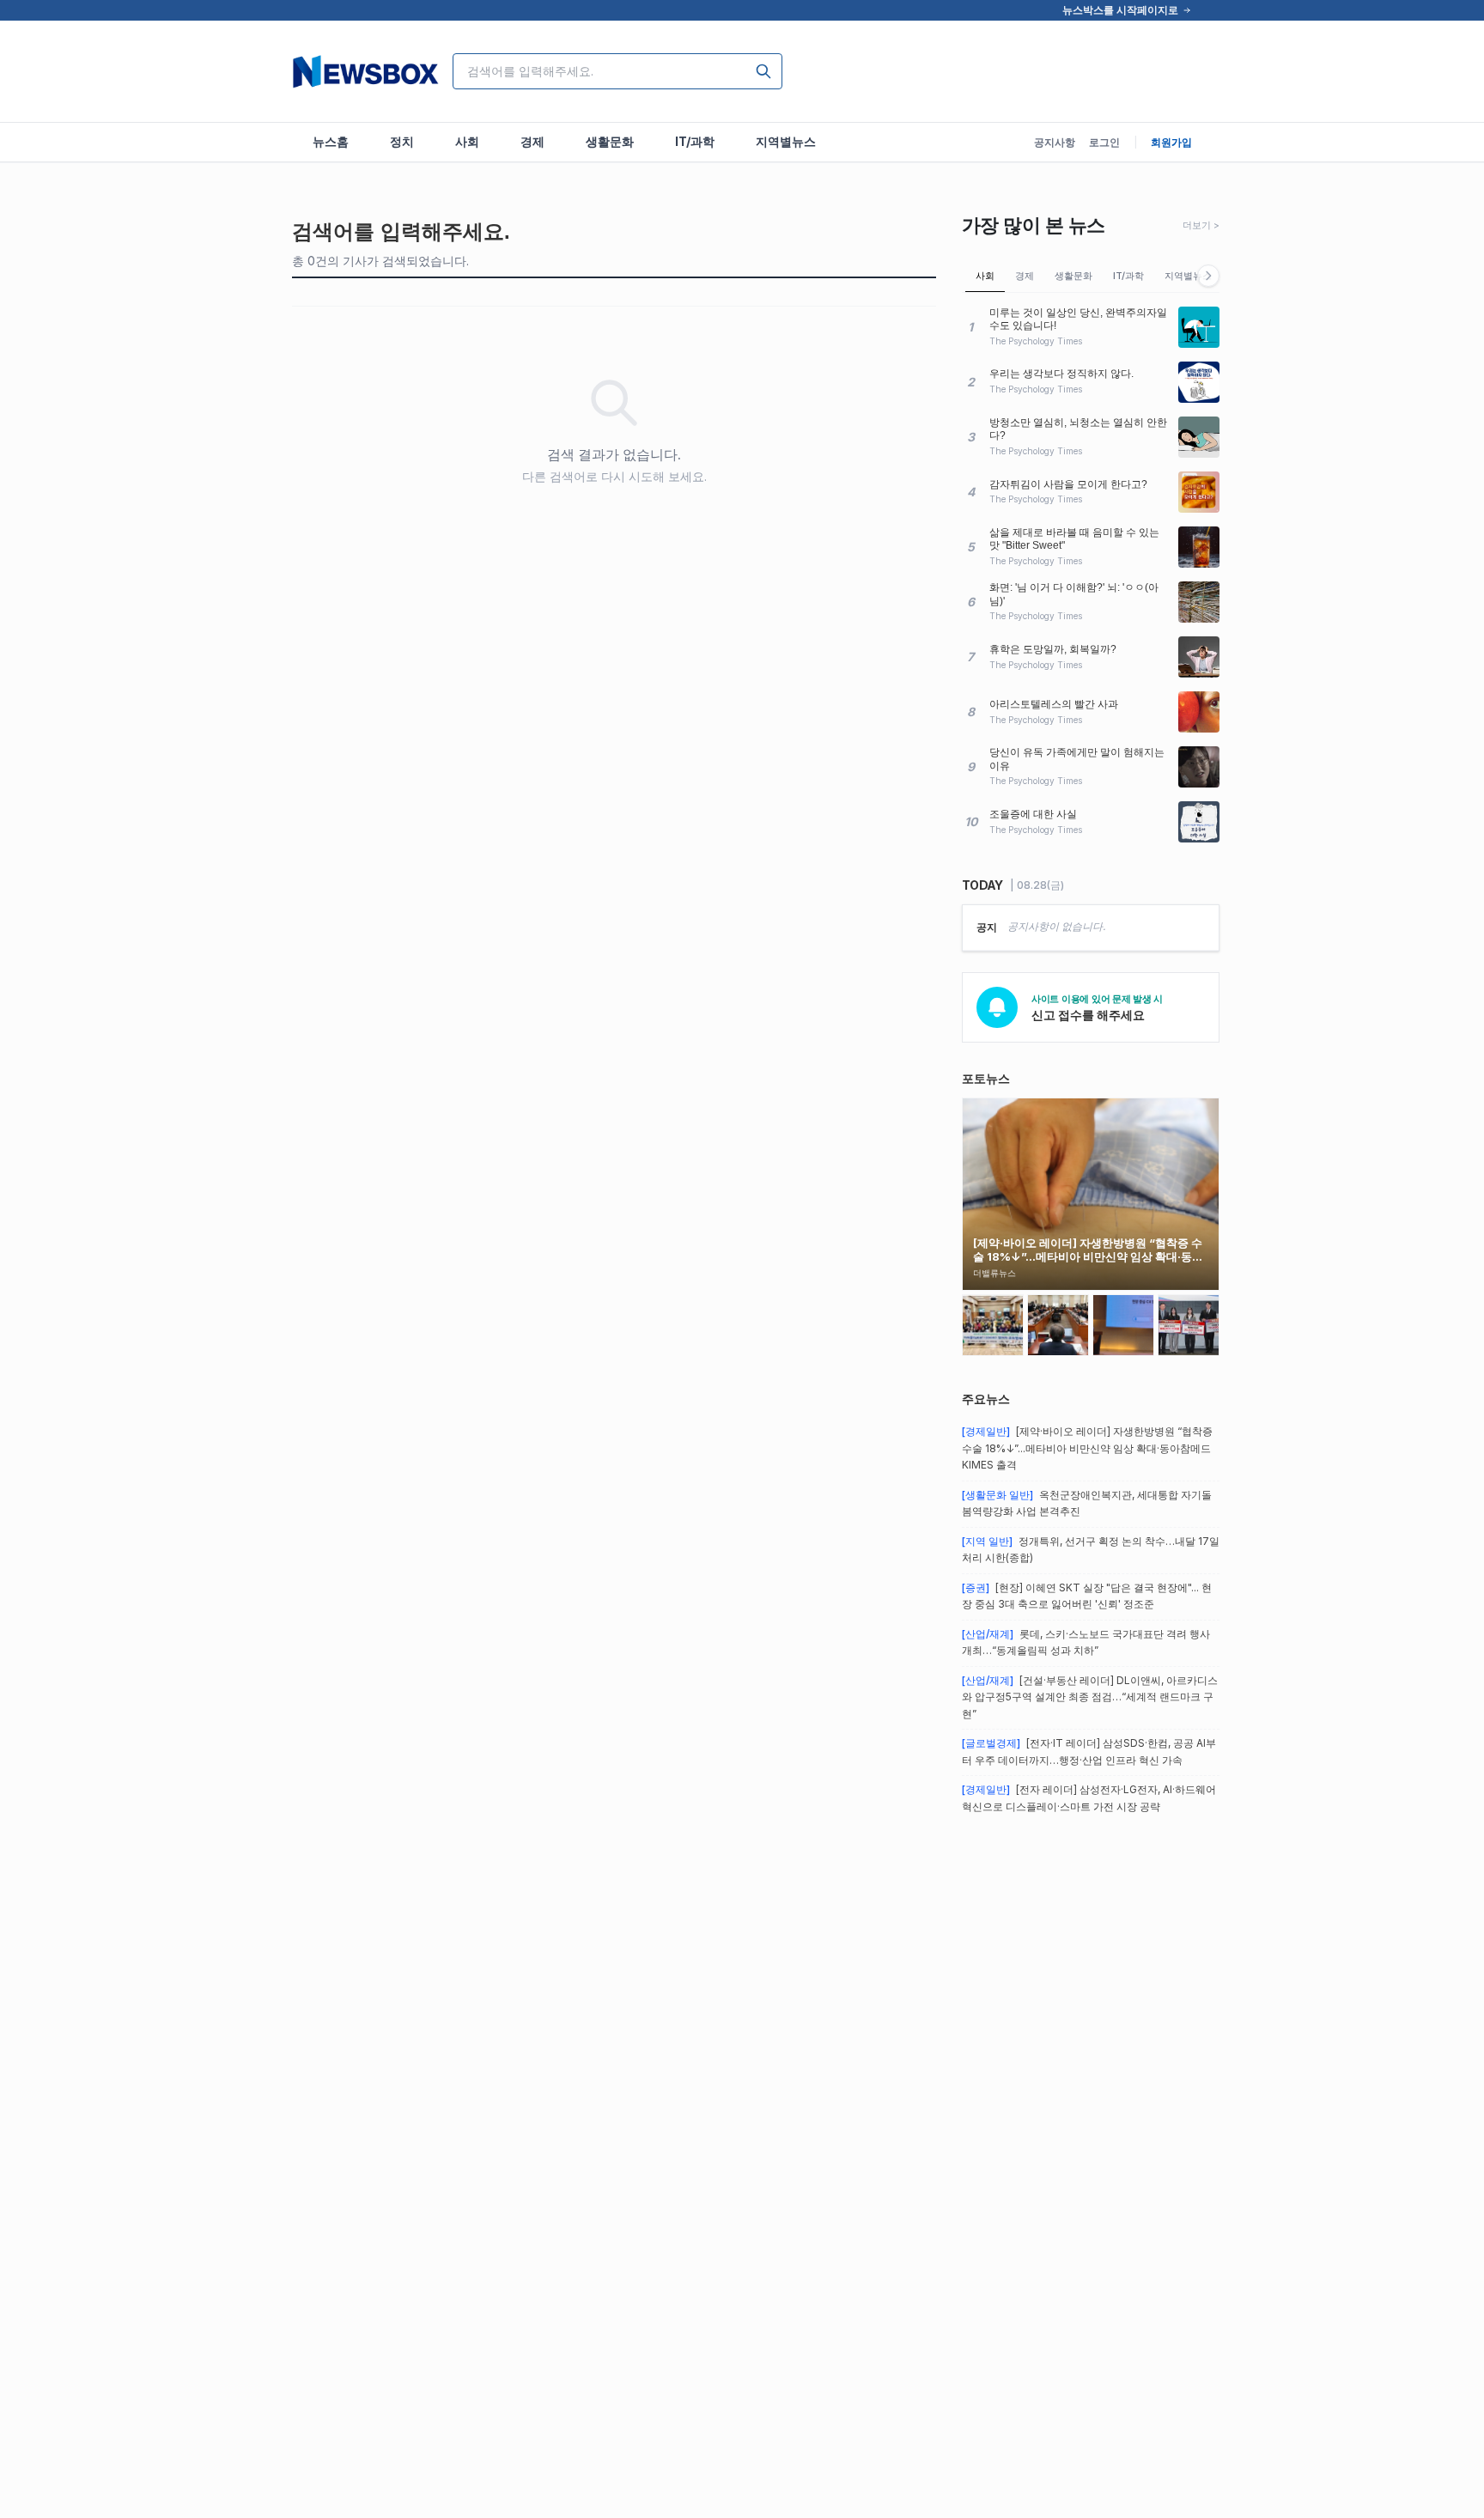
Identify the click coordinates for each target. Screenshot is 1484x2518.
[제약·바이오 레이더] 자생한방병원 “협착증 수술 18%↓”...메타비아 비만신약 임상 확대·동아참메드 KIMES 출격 (1087, 1448)
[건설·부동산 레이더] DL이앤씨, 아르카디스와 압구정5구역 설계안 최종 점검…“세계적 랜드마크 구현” (1090, 1697)
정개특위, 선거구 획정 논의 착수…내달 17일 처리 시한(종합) (1091, 1550)
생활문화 (1073, 276)
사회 (985, 276)
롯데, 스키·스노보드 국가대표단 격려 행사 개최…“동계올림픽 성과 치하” (1086, 1642)
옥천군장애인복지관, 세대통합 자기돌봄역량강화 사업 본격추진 (1087, 1503)
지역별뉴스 (1188, 276)
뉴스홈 (331, 141)
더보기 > (1201, 225)
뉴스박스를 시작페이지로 (1120, 10)
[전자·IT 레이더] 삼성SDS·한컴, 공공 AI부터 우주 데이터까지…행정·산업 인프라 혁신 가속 (1089, 1752)
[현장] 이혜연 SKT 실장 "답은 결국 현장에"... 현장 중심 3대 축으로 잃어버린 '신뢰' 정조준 (1087, 1596)
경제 (1025, 276)
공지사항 (1055, 142)
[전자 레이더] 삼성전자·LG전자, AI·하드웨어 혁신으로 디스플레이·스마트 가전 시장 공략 (1089, 1798)
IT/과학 (1128, 276)
